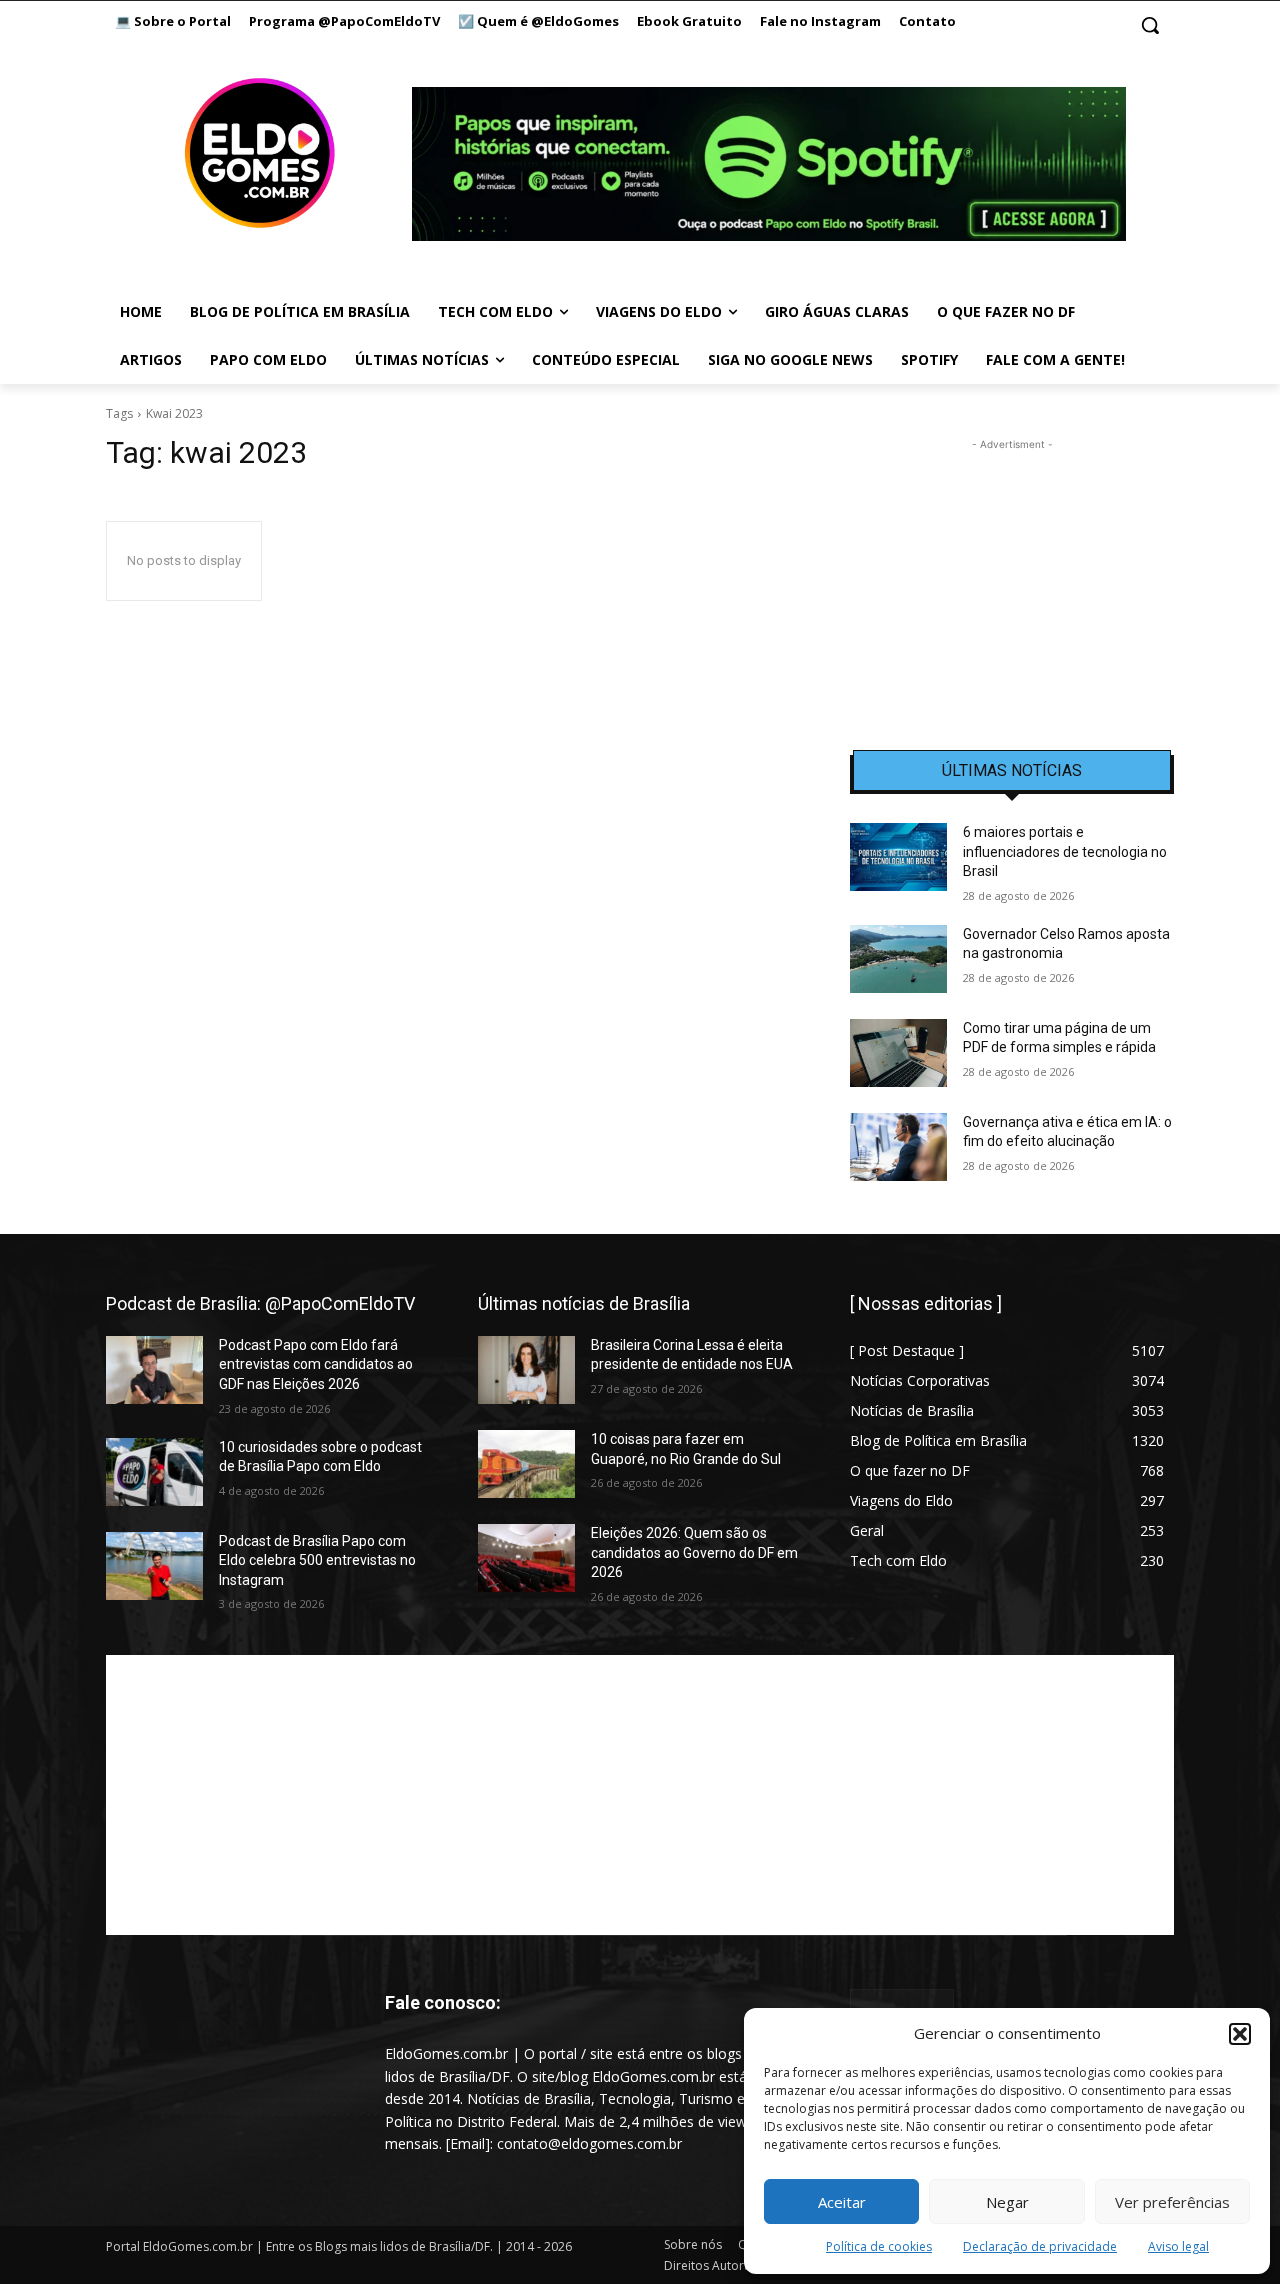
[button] (1240, 2034)
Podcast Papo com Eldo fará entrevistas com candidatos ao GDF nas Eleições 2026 (316, 1364)
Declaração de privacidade (1040, 2246)
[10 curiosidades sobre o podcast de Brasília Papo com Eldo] (154, 1472)
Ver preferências (1172, 2202)
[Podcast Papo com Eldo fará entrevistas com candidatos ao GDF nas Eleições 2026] (154, 1370)
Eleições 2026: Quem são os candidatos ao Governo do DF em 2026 (694, 1552)
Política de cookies (879, 2246)
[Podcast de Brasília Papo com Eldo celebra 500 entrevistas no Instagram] (154, 1566)
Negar (1007, 2202)
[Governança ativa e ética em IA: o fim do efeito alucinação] (898, 1147)
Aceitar (842, 2202)
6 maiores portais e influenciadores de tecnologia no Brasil (1065, 851)
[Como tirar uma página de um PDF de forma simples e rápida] (898, 1053)
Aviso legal (1178, 2246)
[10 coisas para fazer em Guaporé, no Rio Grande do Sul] (526, 1464)
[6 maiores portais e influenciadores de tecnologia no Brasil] (898, 857)
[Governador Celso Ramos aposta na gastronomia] (898, 959)
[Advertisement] (1012, 580)
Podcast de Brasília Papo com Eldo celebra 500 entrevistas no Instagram (317, 1560)
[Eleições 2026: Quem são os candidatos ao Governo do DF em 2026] (526, 1558)
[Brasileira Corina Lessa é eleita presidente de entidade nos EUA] (526, 1370)
